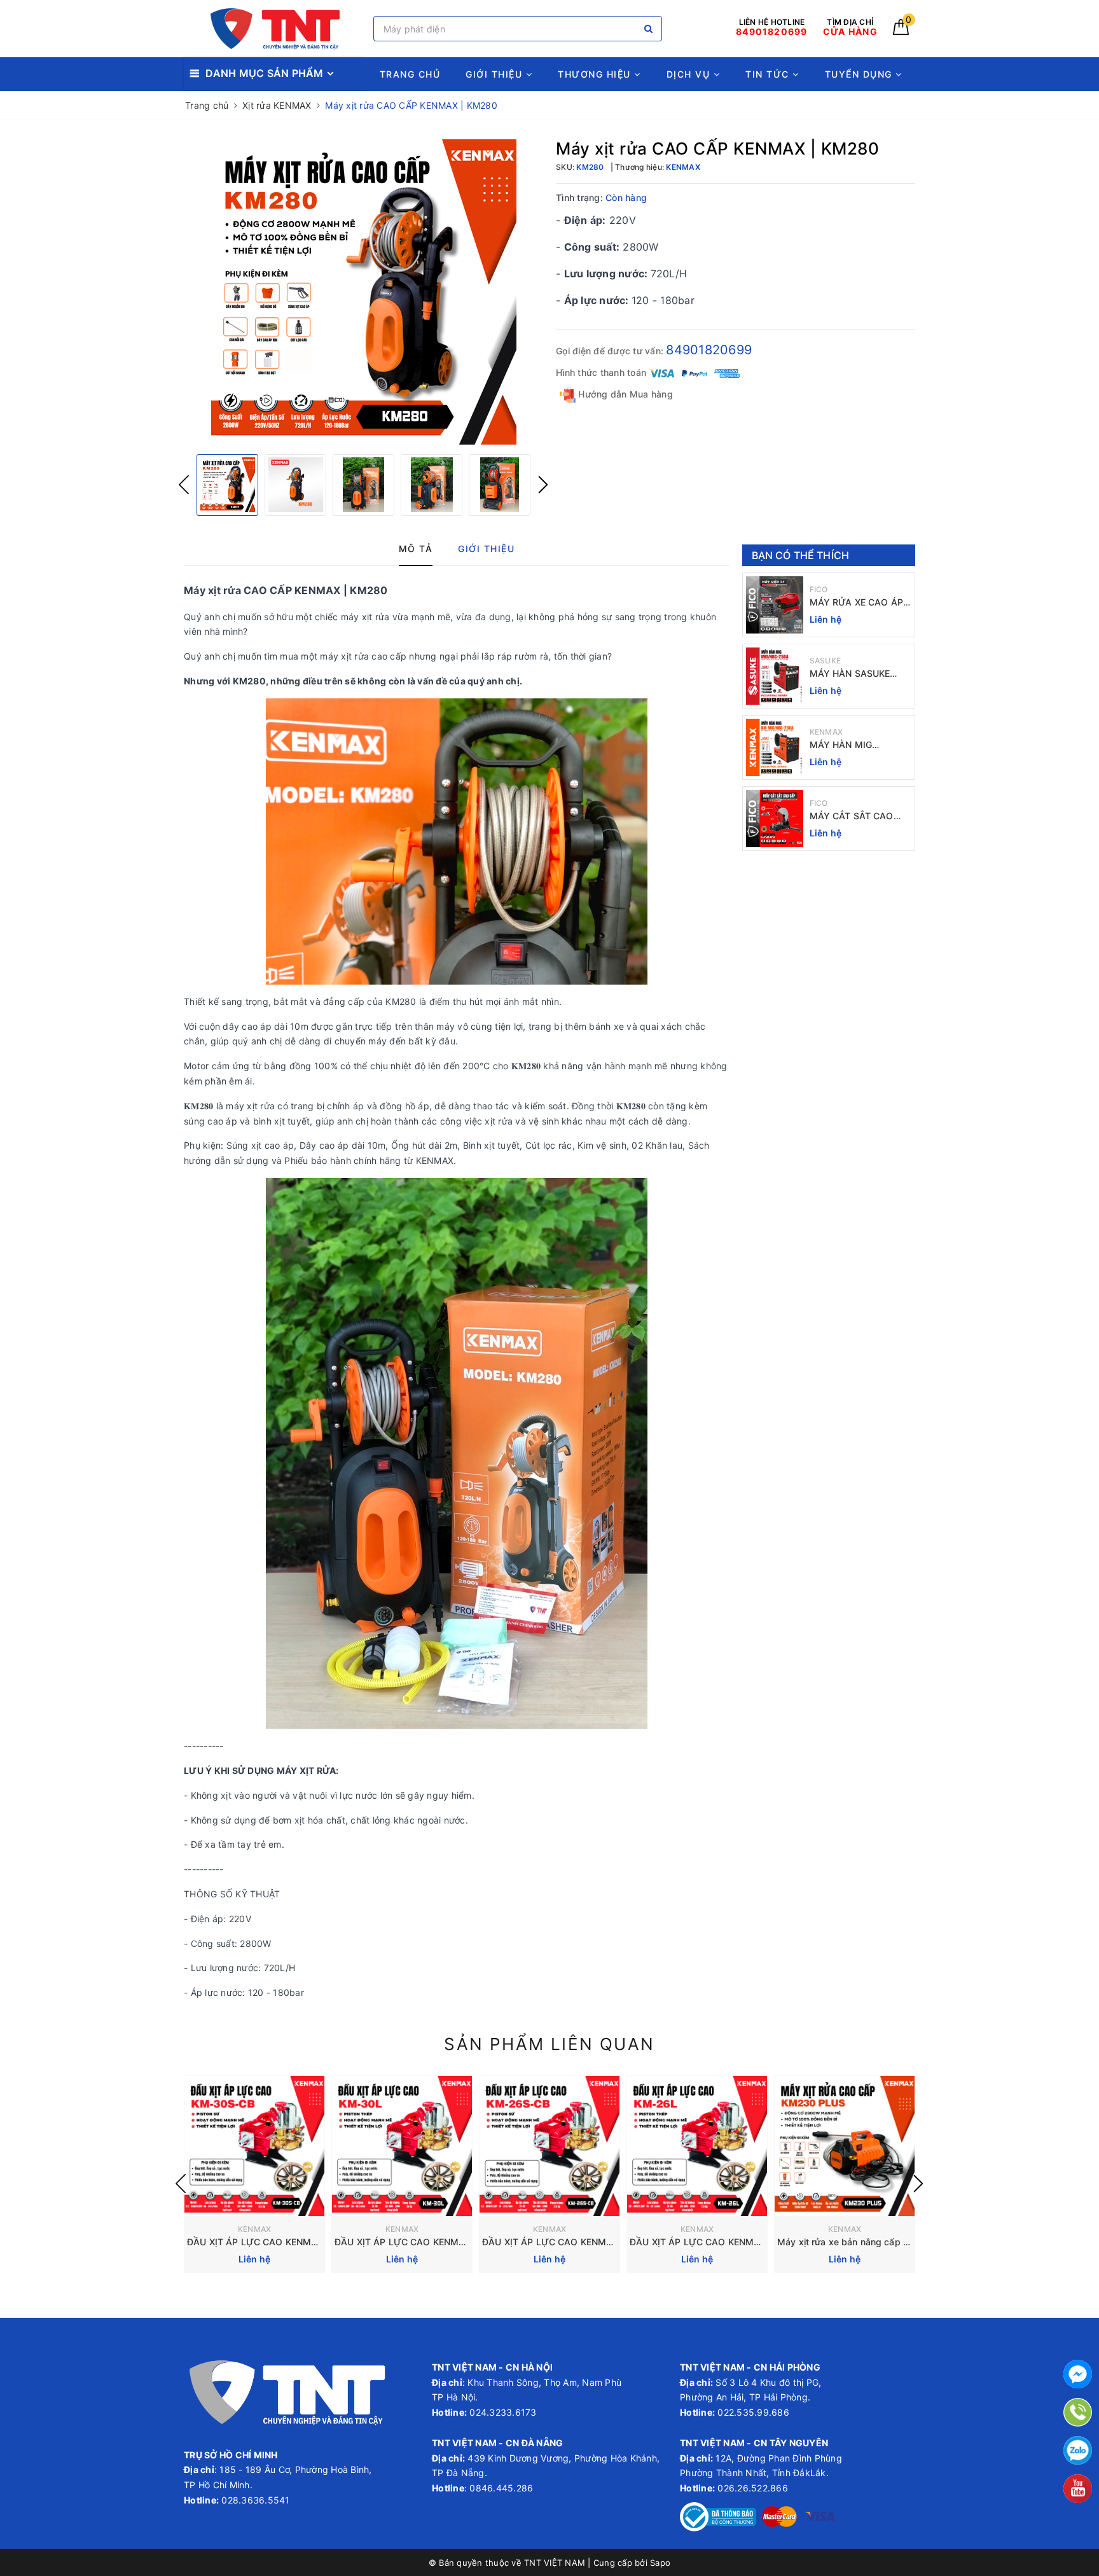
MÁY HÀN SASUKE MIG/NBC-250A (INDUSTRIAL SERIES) (856, 674)
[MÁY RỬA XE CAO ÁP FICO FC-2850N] (775, 605)
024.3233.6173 (502, 2412)
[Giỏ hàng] (901, 31)
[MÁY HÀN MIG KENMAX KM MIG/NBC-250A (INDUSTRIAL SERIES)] (775, 747)
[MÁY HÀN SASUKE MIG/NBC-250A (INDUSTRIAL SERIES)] (775, 676)
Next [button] (543, 485)
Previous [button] (184, 485)
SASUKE (826, 661)
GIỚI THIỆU (496, 74)
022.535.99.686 (753, 2412)
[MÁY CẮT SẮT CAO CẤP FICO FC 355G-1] (775, 819)
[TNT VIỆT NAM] (275, 29)
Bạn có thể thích (801, 555)
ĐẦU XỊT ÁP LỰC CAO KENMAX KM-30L (421, 2242)
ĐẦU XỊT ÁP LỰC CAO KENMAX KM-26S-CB (577, 2242)
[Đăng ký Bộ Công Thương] (718, 2516)
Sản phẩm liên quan (549, 2044)
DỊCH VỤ (690, 74)
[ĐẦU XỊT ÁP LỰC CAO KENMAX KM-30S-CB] (254, 2146)
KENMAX (826, 732)
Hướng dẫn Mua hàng (624, 394)
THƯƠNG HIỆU (596, 74)
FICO (819, 589)
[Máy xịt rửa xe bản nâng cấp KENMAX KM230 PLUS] (845, 2146)
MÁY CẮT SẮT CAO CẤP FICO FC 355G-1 (856, 816)
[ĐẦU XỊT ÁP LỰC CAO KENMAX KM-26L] (697, 2146)
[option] (363, 292)
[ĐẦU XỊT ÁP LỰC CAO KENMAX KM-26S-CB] (549, 2146)
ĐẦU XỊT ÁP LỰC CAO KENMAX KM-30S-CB (282, 2242)
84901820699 (709, 350)
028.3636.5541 (255, 2500)
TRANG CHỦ (410, 74)
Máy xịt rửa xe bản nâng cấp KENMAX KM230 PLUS (889, 2242)
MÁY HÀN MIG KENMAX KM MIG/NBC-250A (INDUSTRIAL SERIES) (860, 745)
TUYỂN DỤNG (861, 74)
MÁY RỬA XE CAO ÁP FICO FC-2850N (856, 603)
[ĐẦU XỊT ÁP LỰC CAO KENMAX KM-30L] (402, 2146)
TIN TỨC (769, 74)
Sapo (660, 2563)
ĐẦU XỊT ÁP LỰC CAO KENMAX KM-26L (716, 2242)
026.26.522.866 (753, 2488)
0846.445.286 (500, 2488)
